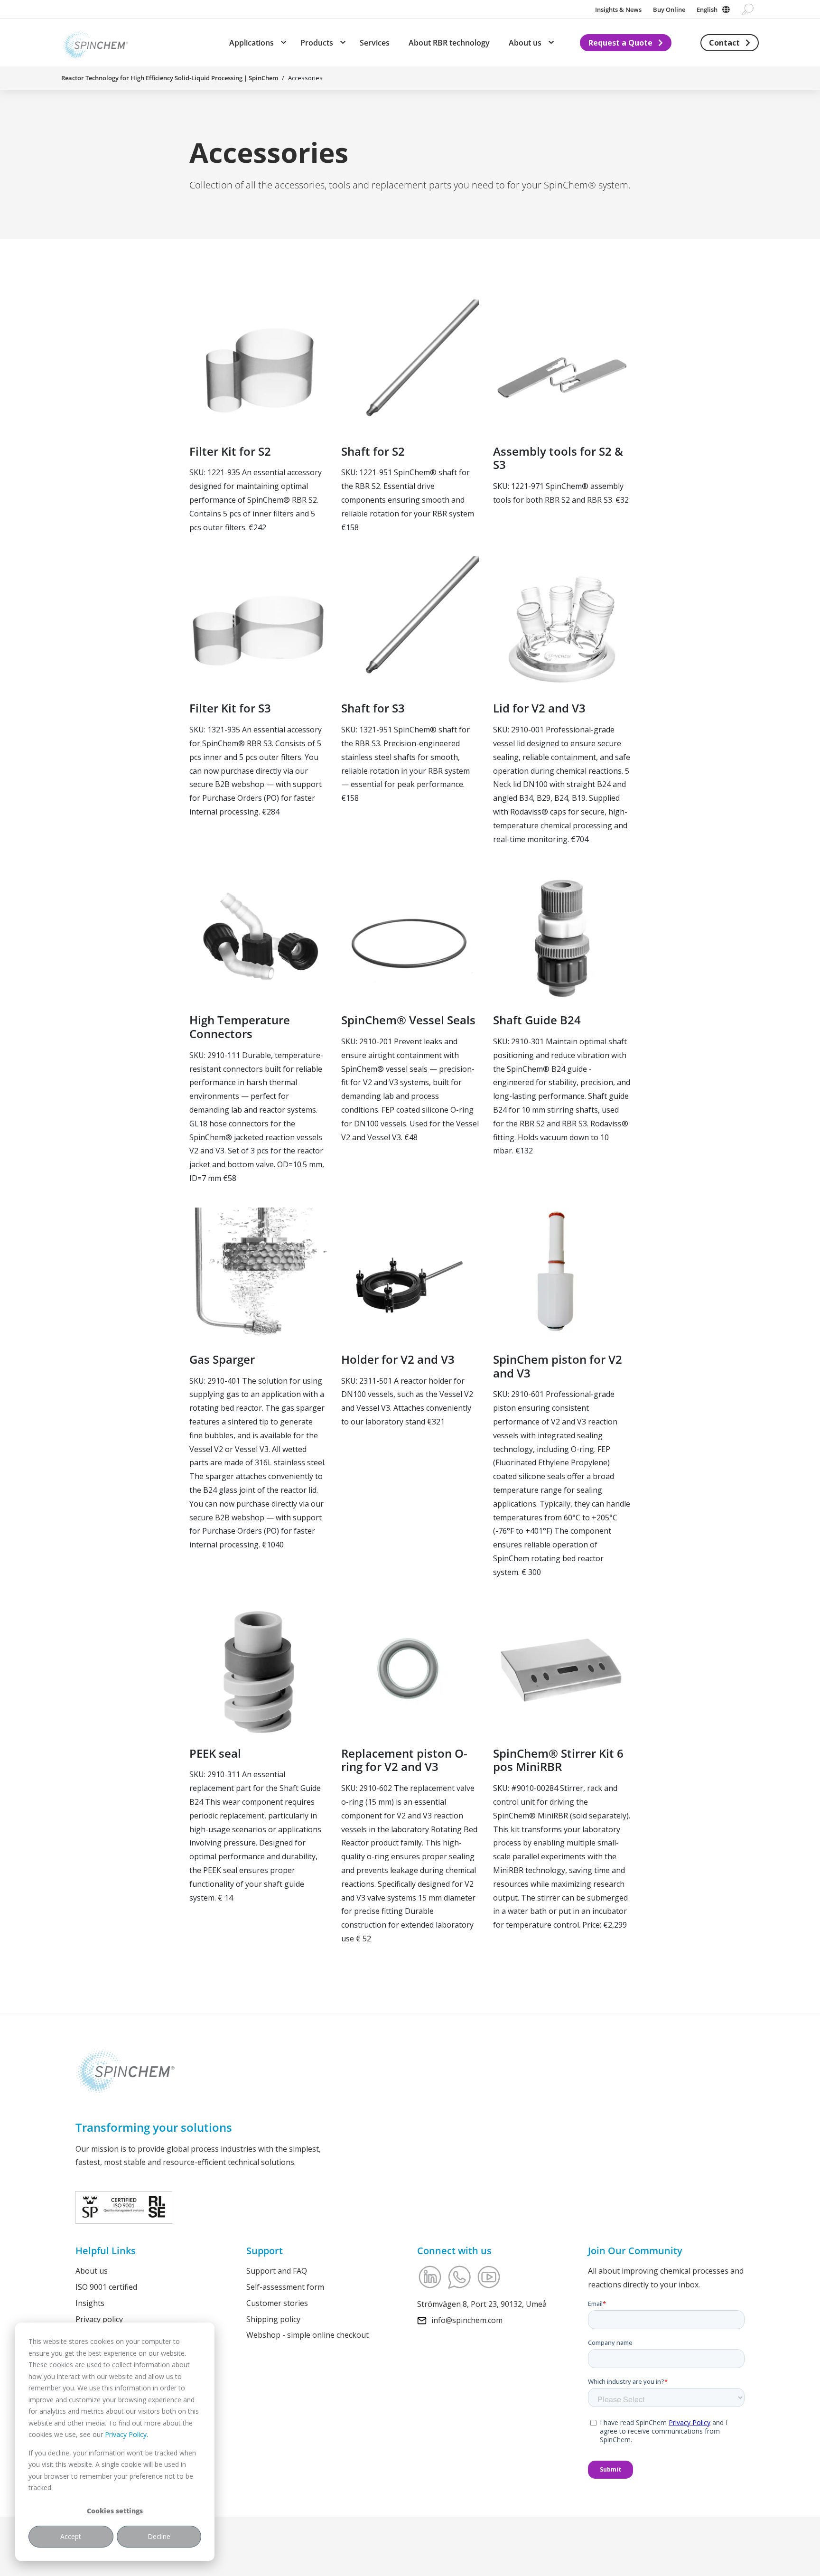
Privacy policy (99, 2319)
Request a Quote (620, 43)
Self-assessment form (285, 2286)
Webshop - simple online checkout (307, 2335)
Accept (71, 2536)
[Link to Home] (95, 43)
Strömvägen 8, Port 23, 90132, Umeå (482, 2304)
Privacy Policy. (126, 2434)
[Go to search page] (748, 9)
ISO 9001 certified (106, 2286)
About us (92, 2271)
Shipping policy (273, 2319)
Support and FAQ (277, 2271)
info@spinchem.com (467, 2320)
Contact (724, 43)
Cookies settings (115, 2511)
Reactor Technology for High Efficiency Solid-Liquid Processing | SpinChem (170, 78)
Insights (90, 2303)
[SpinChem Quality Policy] (124, 2206)
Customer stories (277, 2303)
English (707, 9)
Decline (159, 2536)
